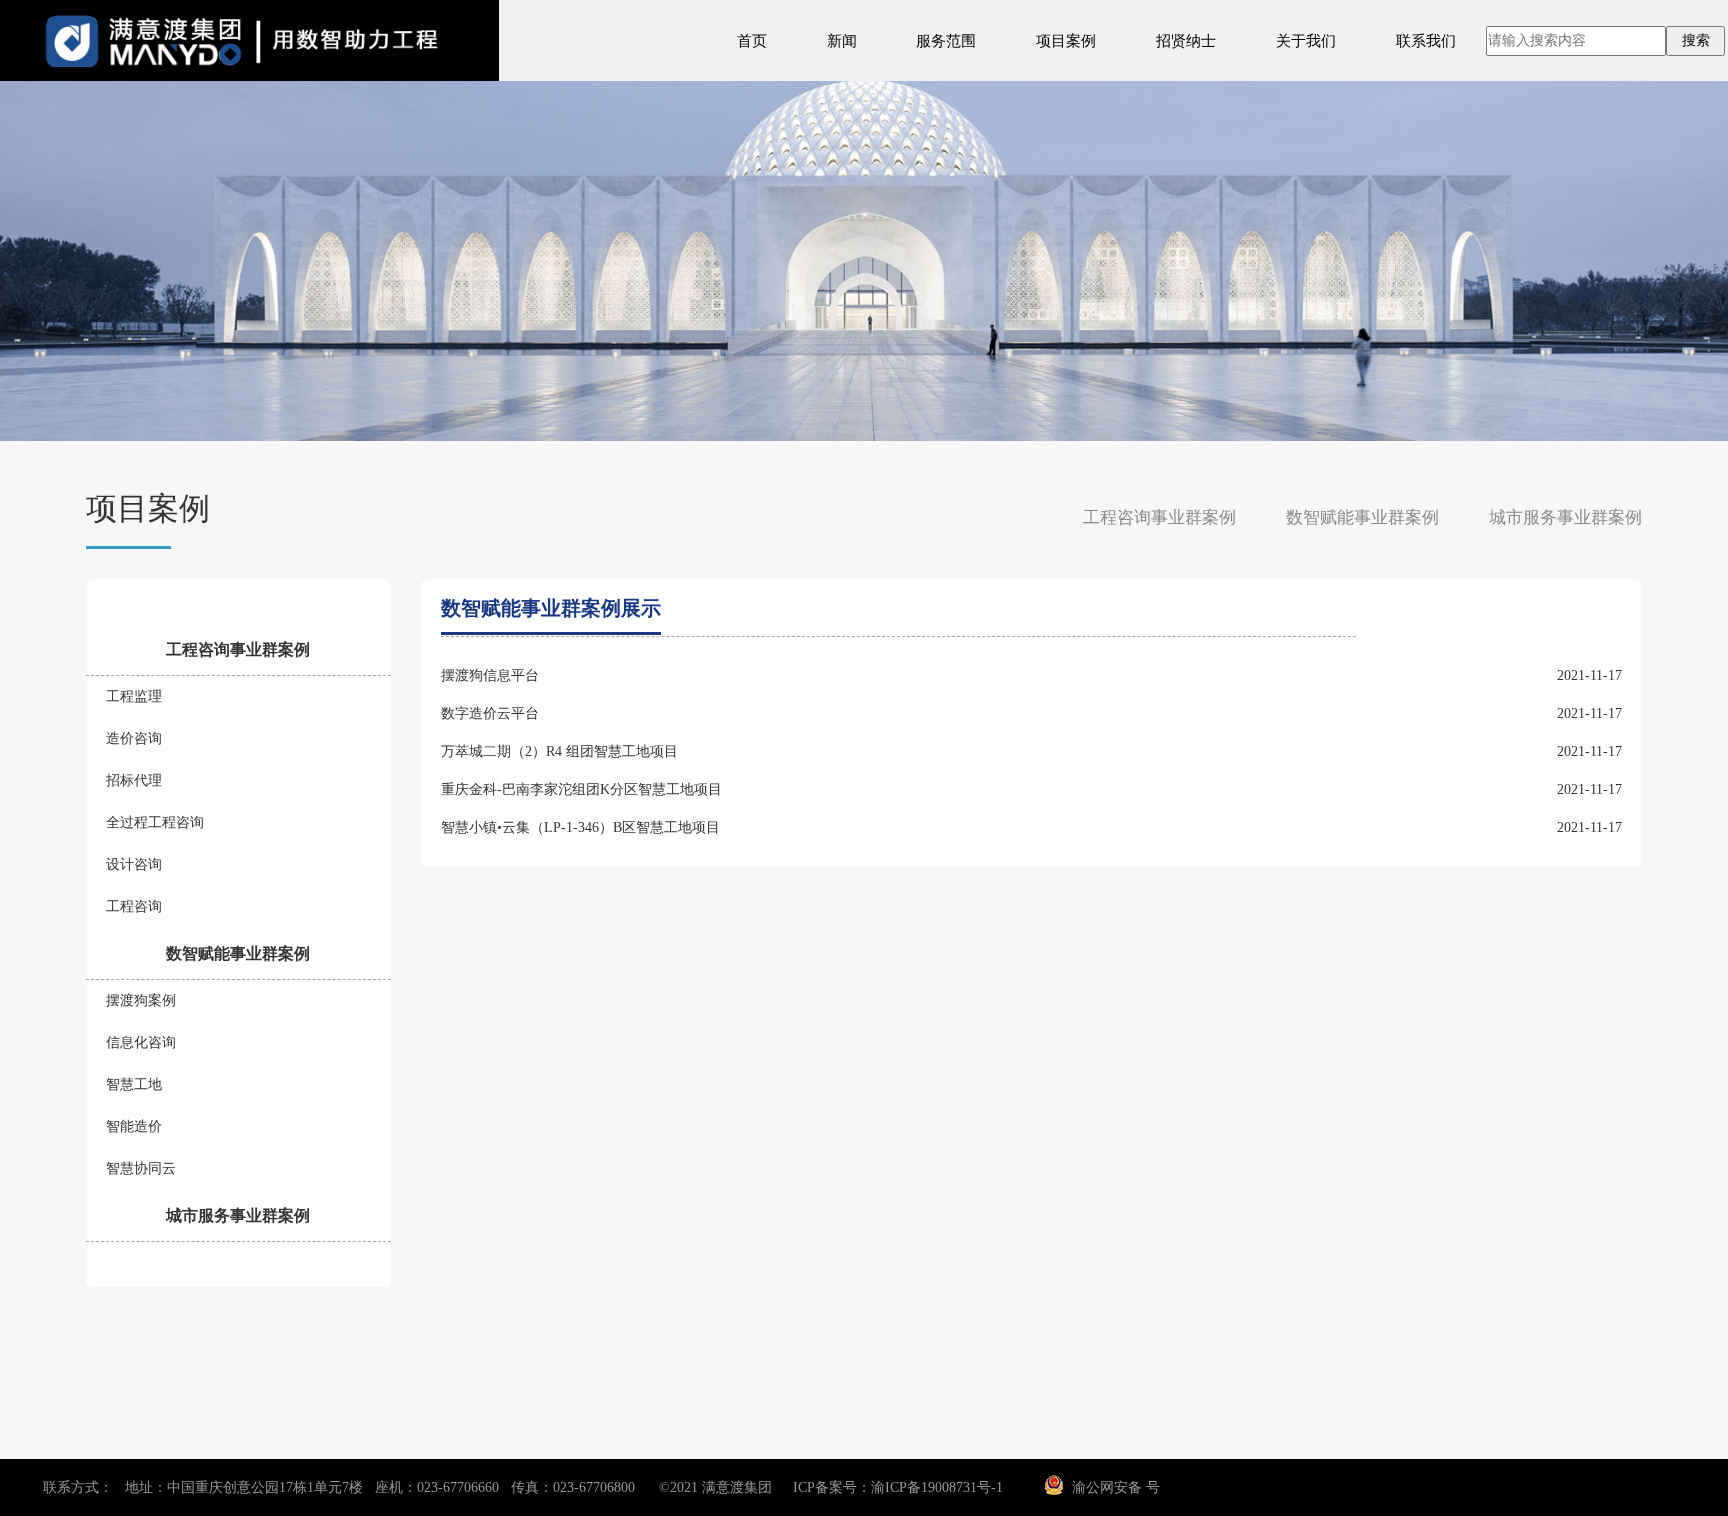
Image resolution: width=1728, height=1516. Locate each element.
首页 (752, 40)
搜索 (1696, 40)
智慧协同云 (141, 1168)
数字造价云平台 (490, 713)
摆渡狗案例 (141, 1000)
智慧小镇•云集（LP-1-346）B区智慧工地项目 (580, 827)
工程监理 (134, 696)
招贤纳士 (1186, 40)
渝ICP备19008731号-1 (937, 1487)
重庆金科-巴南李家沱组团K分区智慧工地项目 (581, 789)
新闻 (842, 40)
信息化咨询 (141, 1042)
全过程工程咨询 (155, 822)
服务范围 (946, 40)
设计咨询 (134, 864)
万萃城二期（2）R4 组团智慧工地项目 (559, 751)
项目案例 (1066, 40)
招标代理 (134, 780)
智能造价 (134, 1126)
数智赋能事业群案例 (1362, 517)
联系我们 (1426, 40)
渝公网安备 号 (1116, 1487)
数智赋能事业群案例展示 (551, 608)
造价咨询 (134, 738)
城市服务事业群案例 (1565, 517)
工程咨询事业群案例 (1159, 517)
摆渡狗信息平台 (490, 675)
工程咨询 (134, 906)
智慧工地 (134, 1084)
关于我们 (1306, 40)
